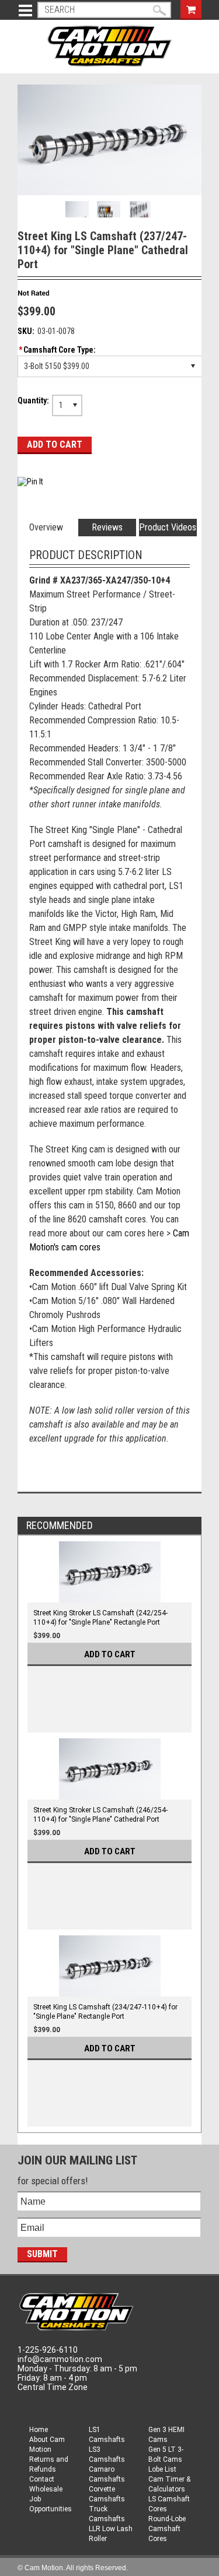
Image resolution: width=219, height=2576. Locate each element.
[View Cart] (191, 8)
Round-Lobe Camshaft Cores (167, 2529)
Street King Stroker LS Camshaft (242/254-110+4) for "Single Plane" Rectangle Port (100, 1618)
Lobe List (162, 2469)
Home (39, 2430)
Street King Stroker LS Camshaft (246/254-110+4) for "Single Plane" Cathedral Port (100, 1815)
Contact (42, 2479)
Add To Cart (110, 1654)
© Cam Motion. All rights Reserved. (73, 2568)
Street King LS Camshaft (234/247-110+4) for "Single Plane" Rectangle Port (105, 2012)
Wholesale (46, 2489)
